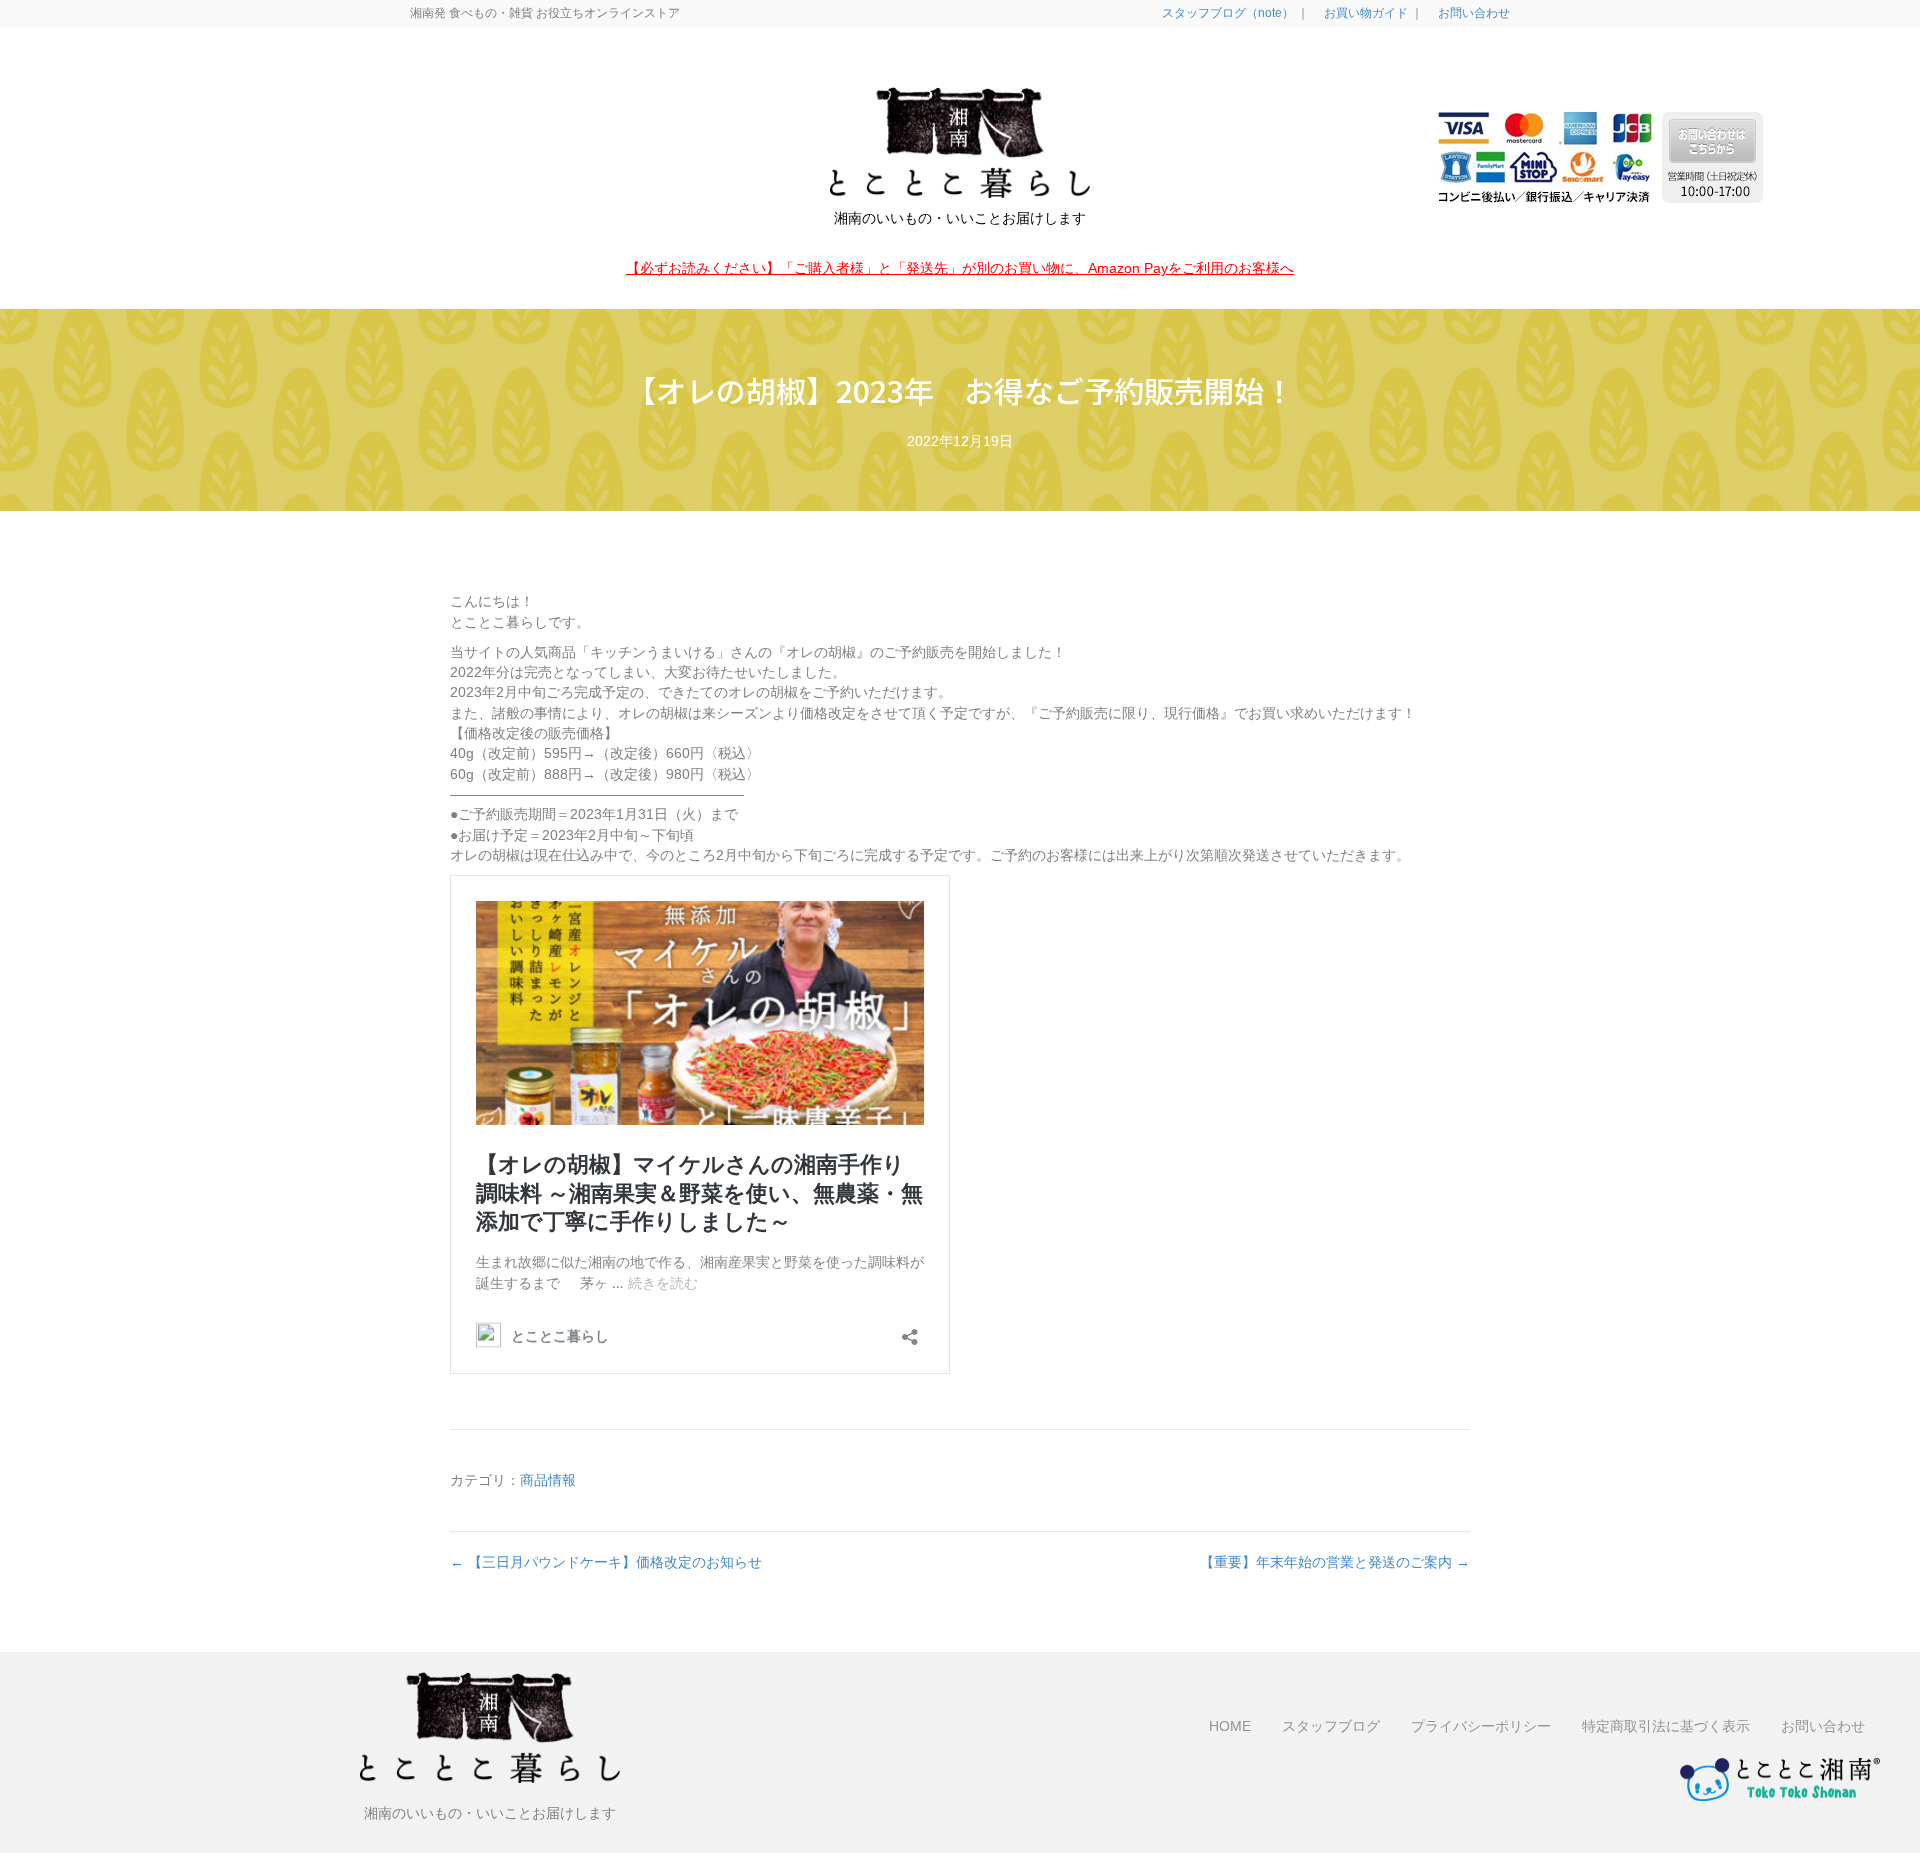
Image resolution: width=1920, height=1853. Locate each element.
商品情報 (548, 1480)
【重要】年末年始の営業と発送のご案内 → (1335, 1562)
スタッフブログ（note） (1226, 13)
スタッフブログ (1331, 1726)
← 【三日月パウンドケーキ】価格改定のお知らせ (606, 1562)
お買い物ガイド (1364, 13)
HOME (1230, 1726)
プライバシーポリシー (1481, 1726)
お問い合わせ (1472, 13)
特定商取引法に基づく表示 (1666, 1726)
